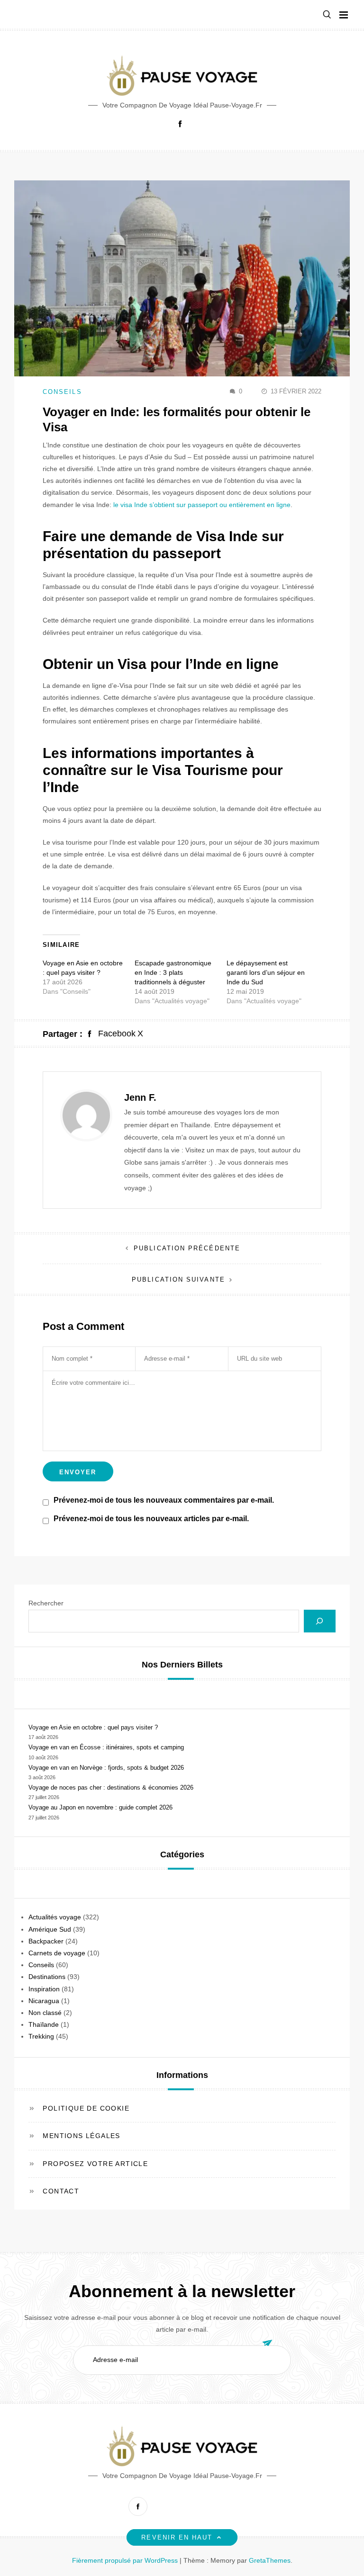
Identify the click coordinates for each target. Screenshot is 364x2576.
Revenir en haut (177, 2537)
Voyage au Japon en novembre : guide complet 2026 (100, 1807)
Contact (61, 2191)
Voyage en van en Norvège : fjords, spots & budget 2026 (106, 1768)
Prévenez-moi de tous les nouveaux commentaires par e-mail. (164, 1500)
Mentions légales (81, 2136)
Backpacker (46, 1941)
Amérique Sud (50, 1929)
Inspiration (44, 1989)
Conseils (62, 392)
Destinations (47, 1977)
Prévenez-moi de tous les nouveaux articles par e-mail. (151, 1519)
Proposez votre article (95, 2164)
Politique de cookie (86, 2108)
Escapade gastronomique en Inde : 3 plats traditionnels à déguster (173, 972)
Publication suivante (178, 1279)
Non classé (45, 2013)
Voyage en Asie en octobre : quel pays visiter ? (93, 1727)
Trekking (41, 2036)
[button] (327, 15)
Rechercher (46, 1603)
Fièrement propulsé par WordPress (126, 2560)
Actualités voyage (55, 1917)
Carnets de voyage (57, 1953)
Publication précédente (187, 1248)
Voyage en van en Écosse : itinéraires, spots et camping (106, 1747)
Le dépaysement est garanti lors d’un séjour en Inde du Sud (266, 972)
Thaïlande (44, 2024)
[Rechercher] (320, 1621)
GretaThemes (270, 2560)
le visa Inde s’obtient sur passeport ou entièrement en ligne (202, 505)
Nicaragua (44, 2001)
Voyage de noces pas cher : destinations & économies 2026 (111, 1787)
